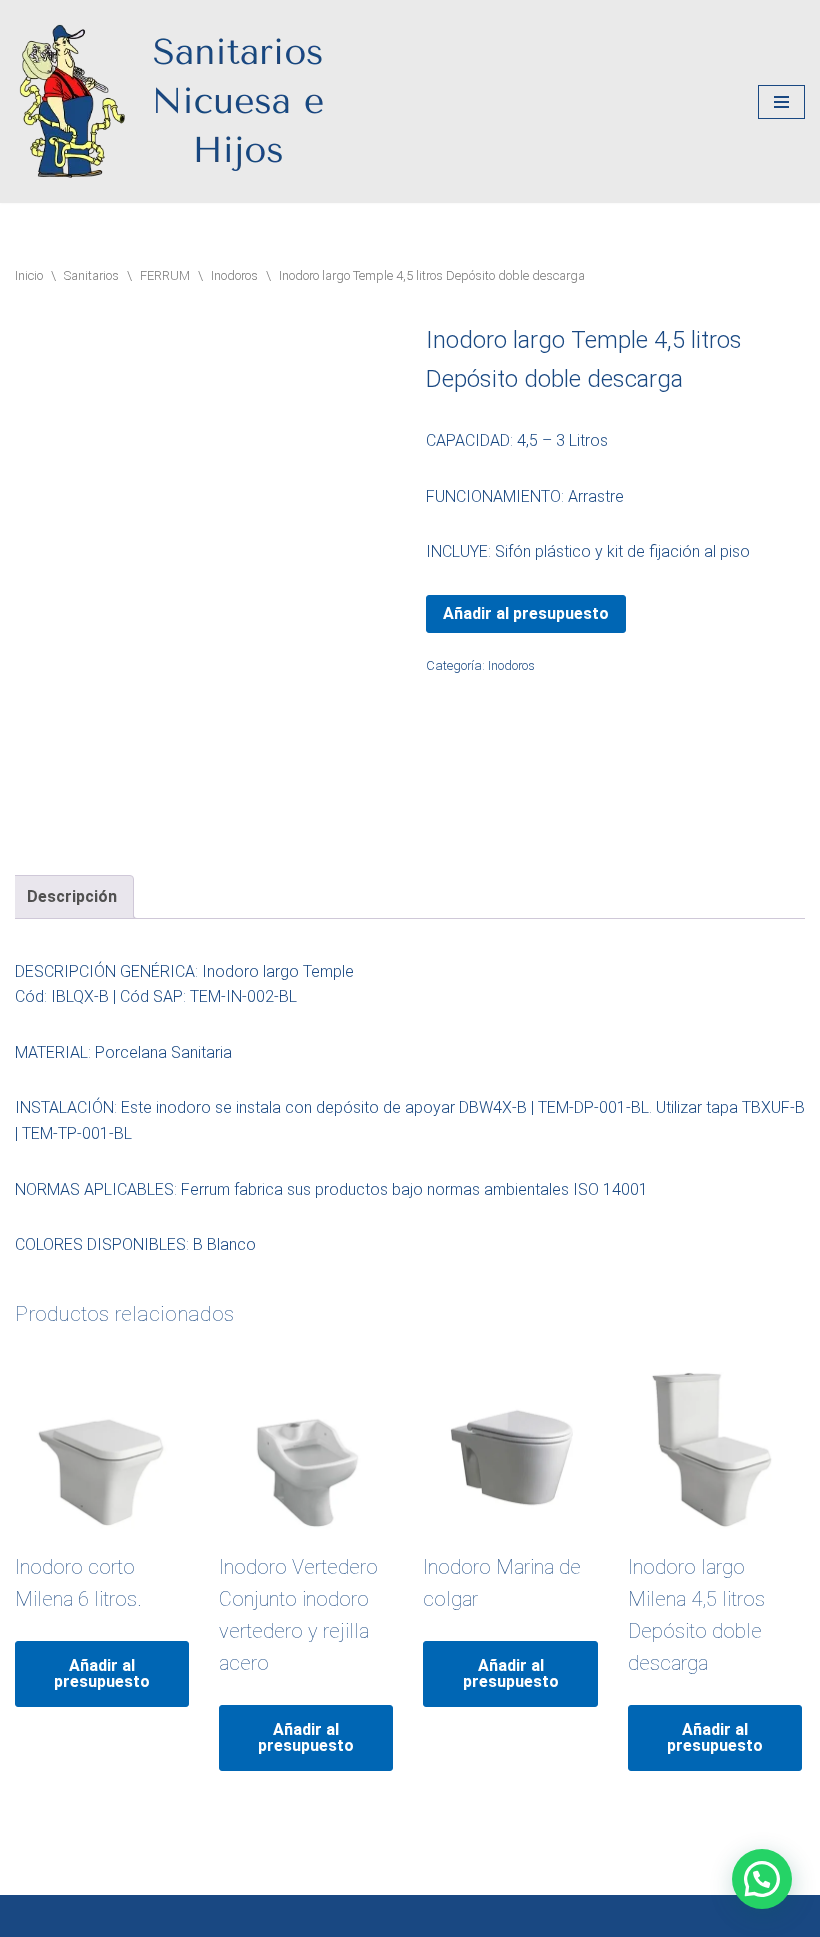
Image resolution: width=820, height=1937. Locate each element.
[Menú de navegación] (781, 102)
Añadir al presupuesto (526, 613)
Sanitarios (91, 275)
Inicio (29, 275)
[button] (762, 1879)
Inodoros (234, 275)
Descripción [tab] (72, 896)
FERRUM (165, 275)
